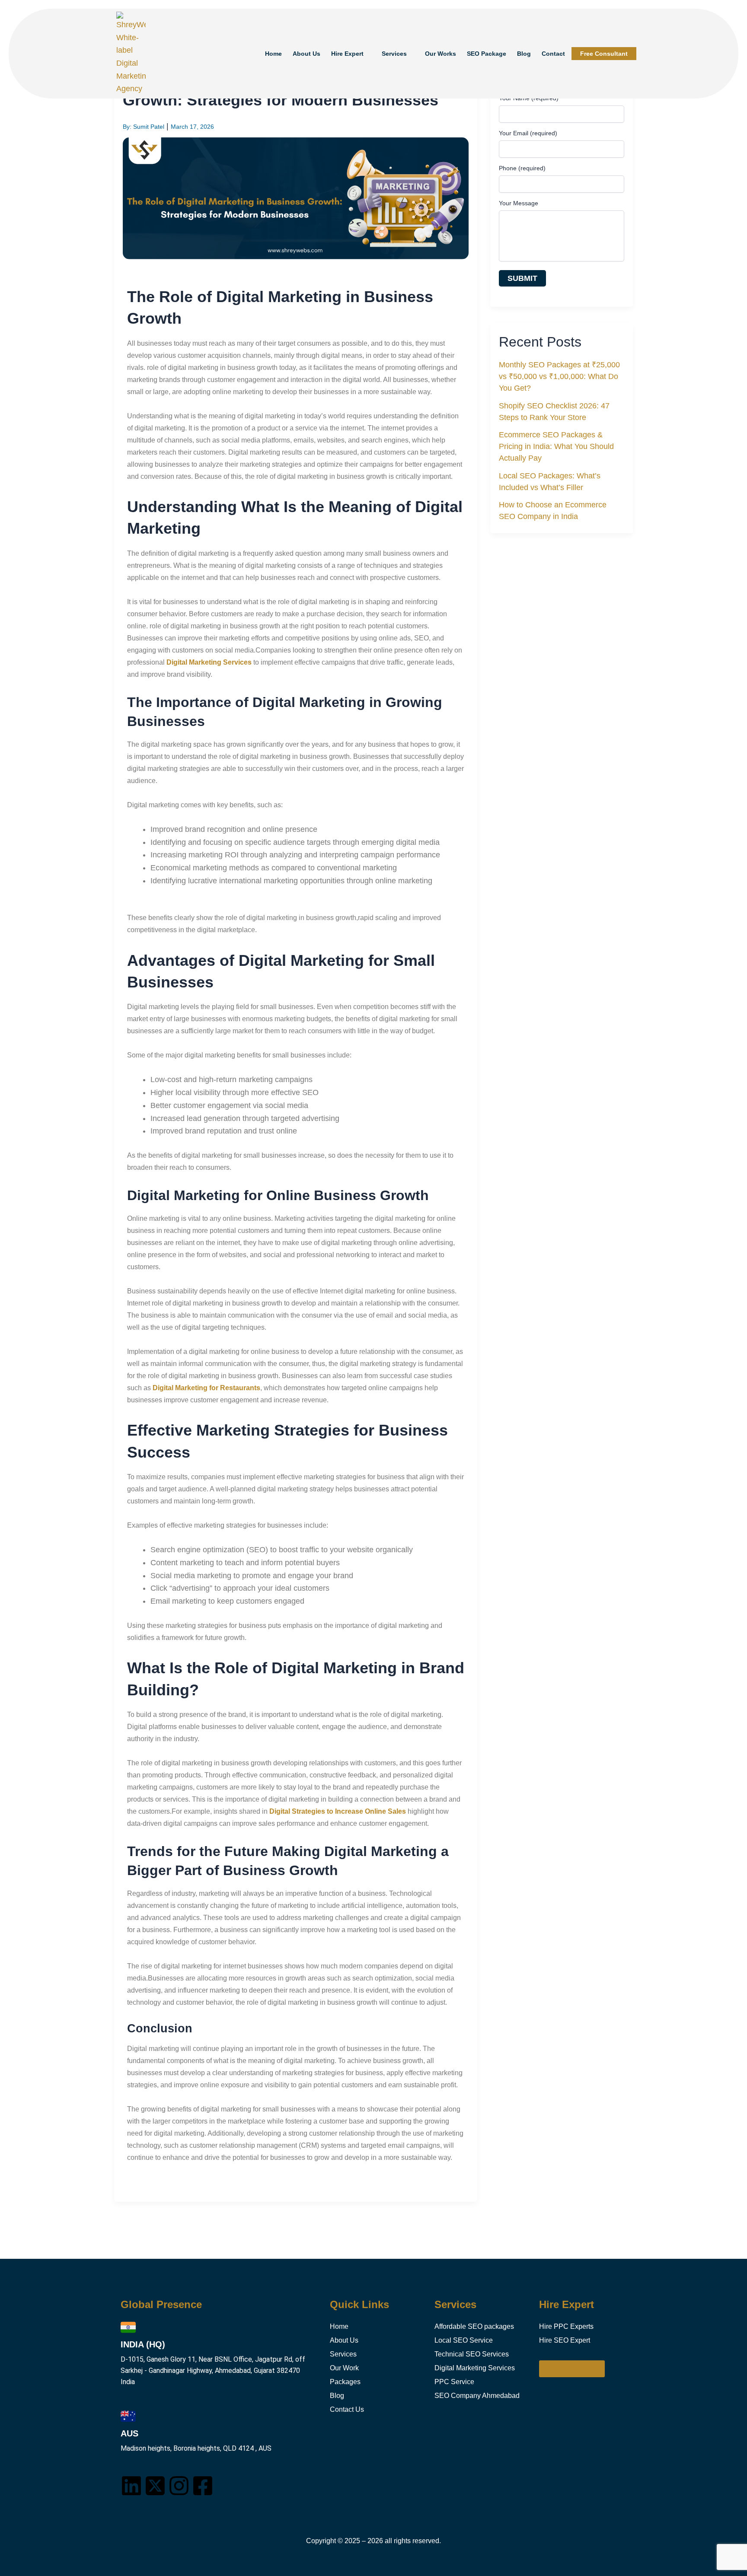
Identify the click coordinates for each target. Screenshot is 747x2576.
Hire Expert (347, 54)
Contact (553, 54)
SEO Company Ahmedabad (477, 2396)
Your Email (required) (528, 133)
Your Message (519, 203)
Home (273, 54)
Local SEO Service (464, 2340)
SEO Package (487, 54)
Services (394, 54)
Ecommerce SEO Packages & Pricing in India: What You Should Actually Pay (556, 447)
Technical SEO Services (472, 2354)
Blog (524, 54)
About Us (306, 54)
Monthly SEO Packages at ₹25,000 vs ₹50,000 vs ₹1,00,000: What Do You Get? (559, 377)
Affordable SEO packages (474, 2326)
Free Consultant (604, 54)
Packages (345, 2382)
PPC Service (454, 2382)
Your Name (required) (529, 98)
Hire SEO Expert (565, 2340)
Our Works (441, 54)
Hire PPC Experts (566, 2326)
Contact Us (347, 2409)
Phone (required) (522, 168)
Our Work (344, 2368)
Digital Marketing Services (475, 2368)
